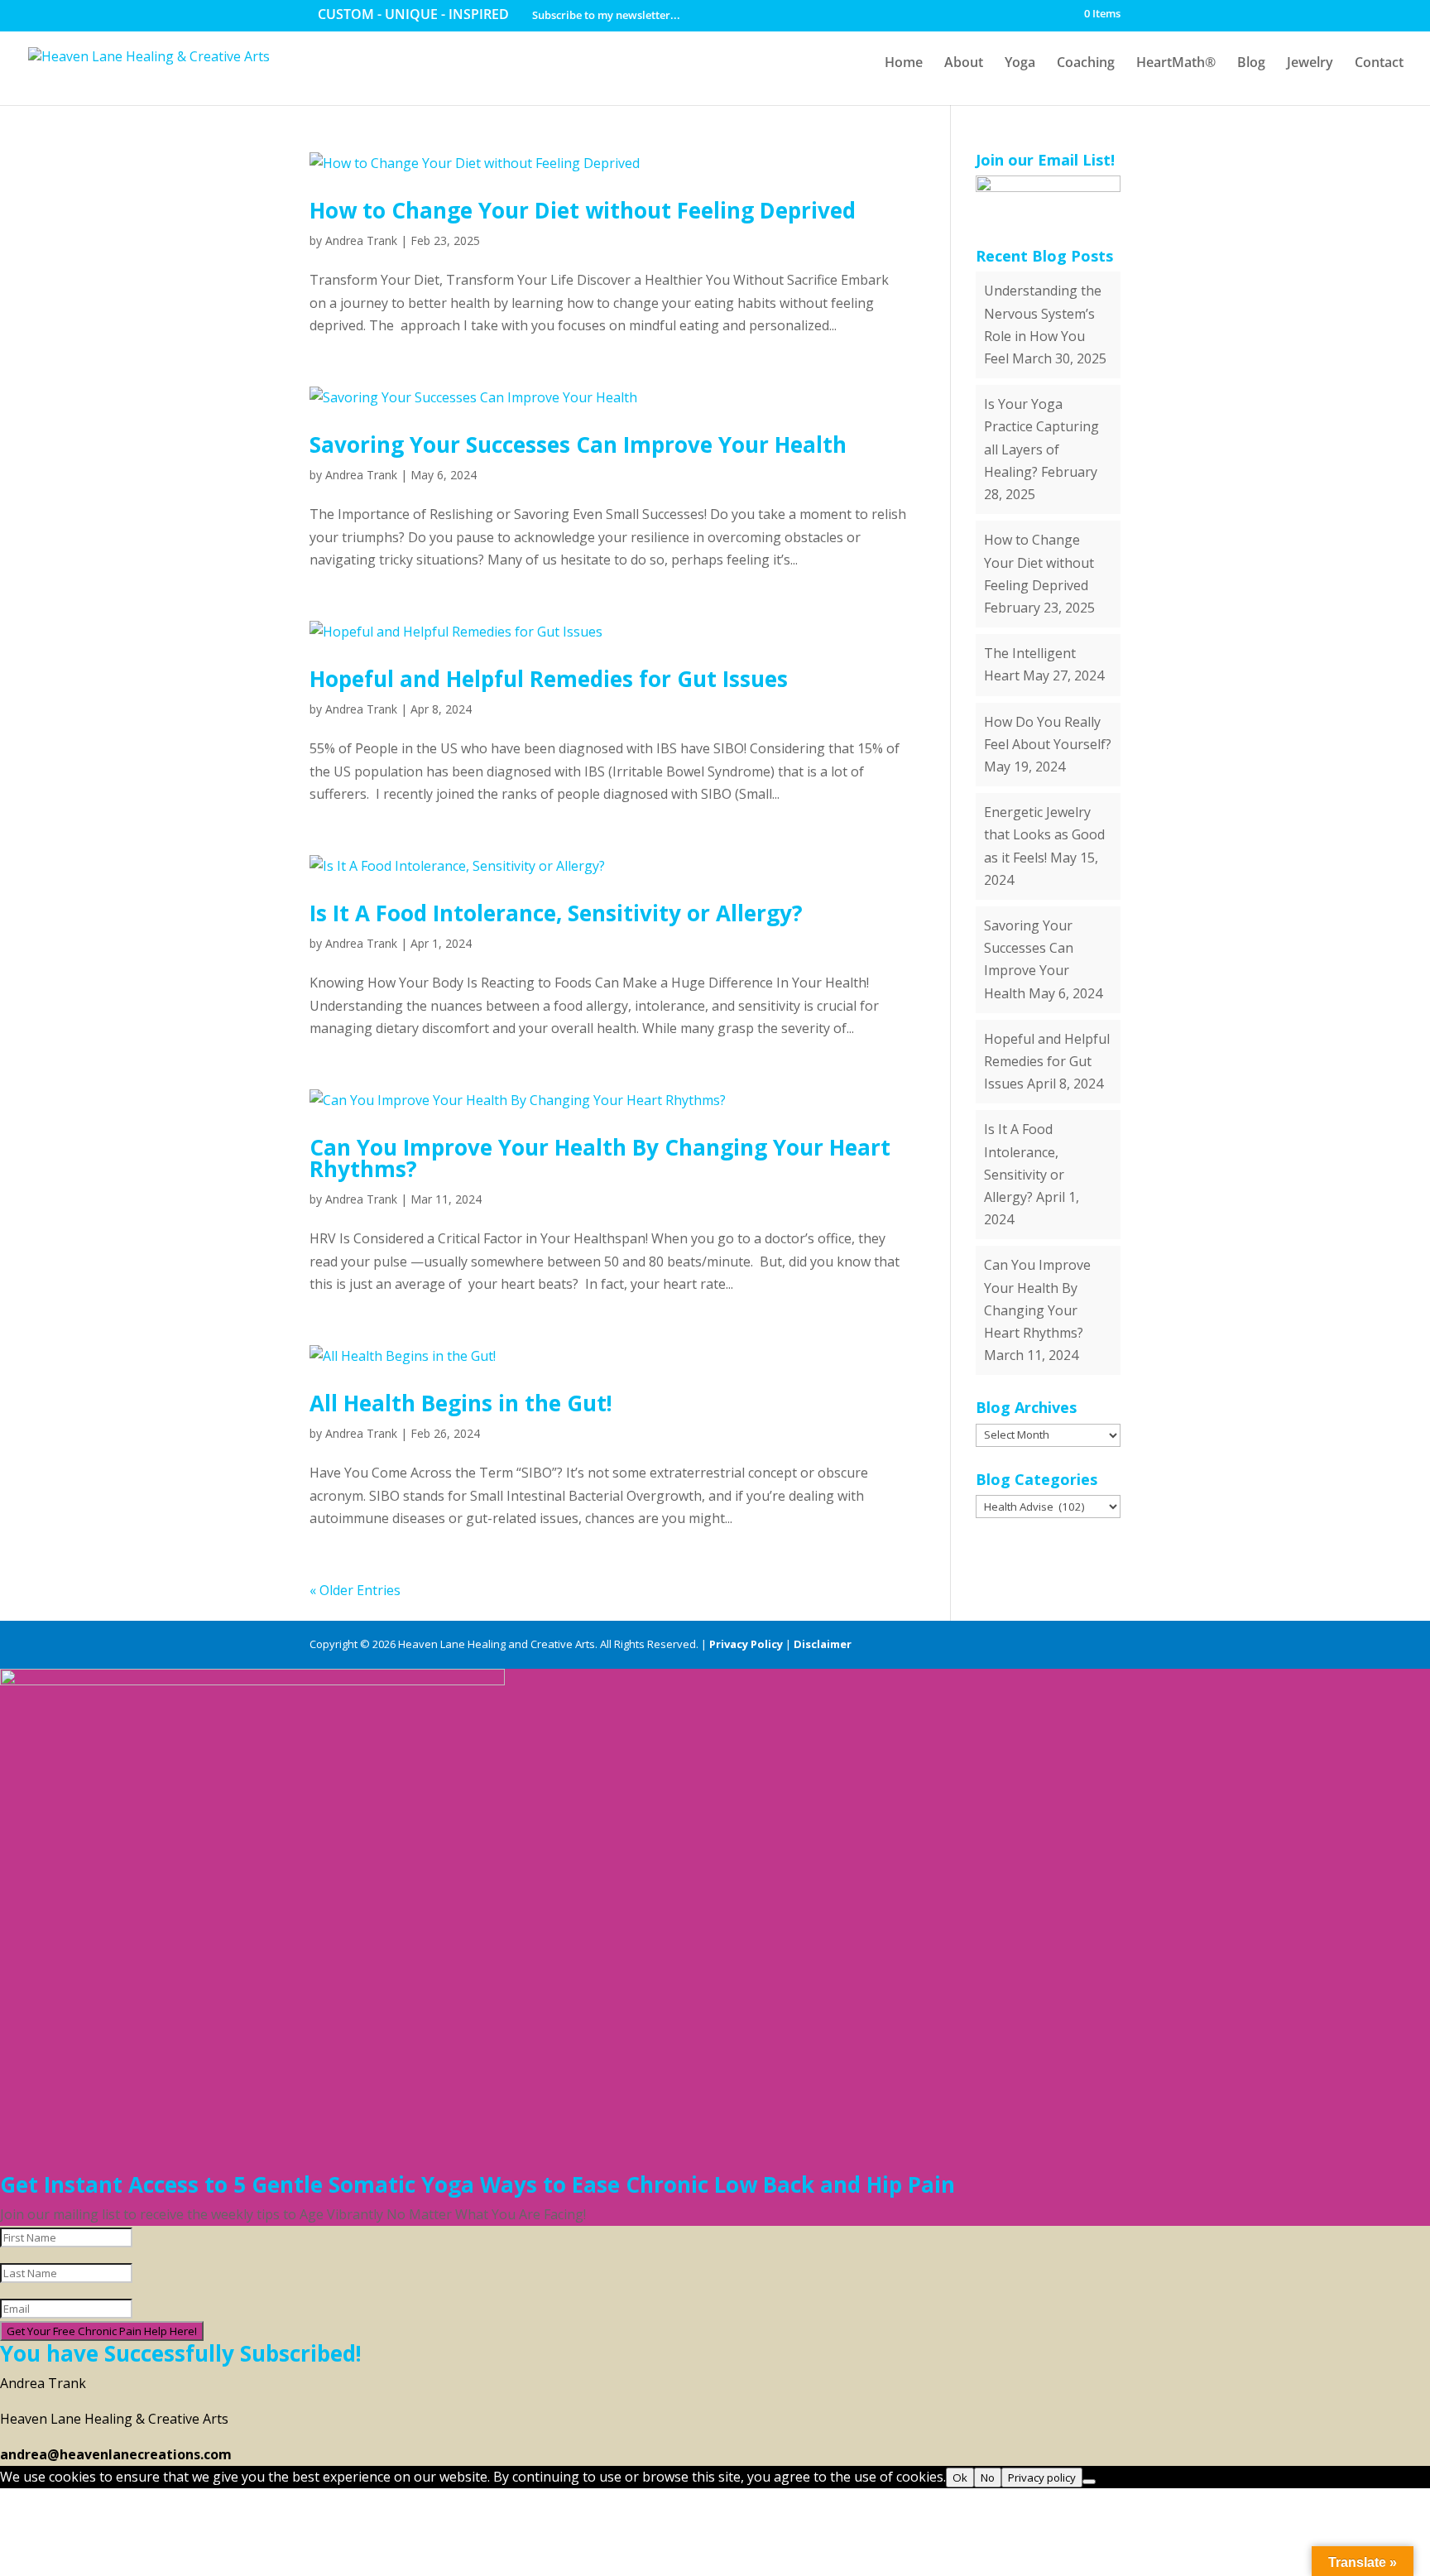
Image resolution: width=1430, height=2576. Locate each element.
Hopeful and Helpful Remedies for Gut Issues (549, 679)
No (988, 2477)
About (964, 64)
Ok (960, 2477)
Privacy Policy (746, 1644)
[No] (1089, 2482)
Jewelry (1310, 64)
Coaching (1086, 64)
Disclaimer (823, 1644)
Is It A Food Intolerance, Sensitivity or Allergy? (556, 913)
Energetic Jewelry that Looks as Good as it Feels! (1044, 834)
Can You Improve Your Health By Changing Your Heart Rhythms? (600, 1158)
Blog (1251, 64)
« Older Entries (355, 1590)
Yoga (1020, 64)
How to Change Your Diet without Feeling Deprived (583, 210)
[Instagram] (1113, 1644)
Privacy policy (1042, 2477)
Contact (1379, 64)
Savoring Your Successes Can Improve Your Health (578, 445)
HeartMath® (1176, 64)
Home (904, 64)
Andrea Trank (361, 240)
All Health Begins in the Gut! (461, 1403)
